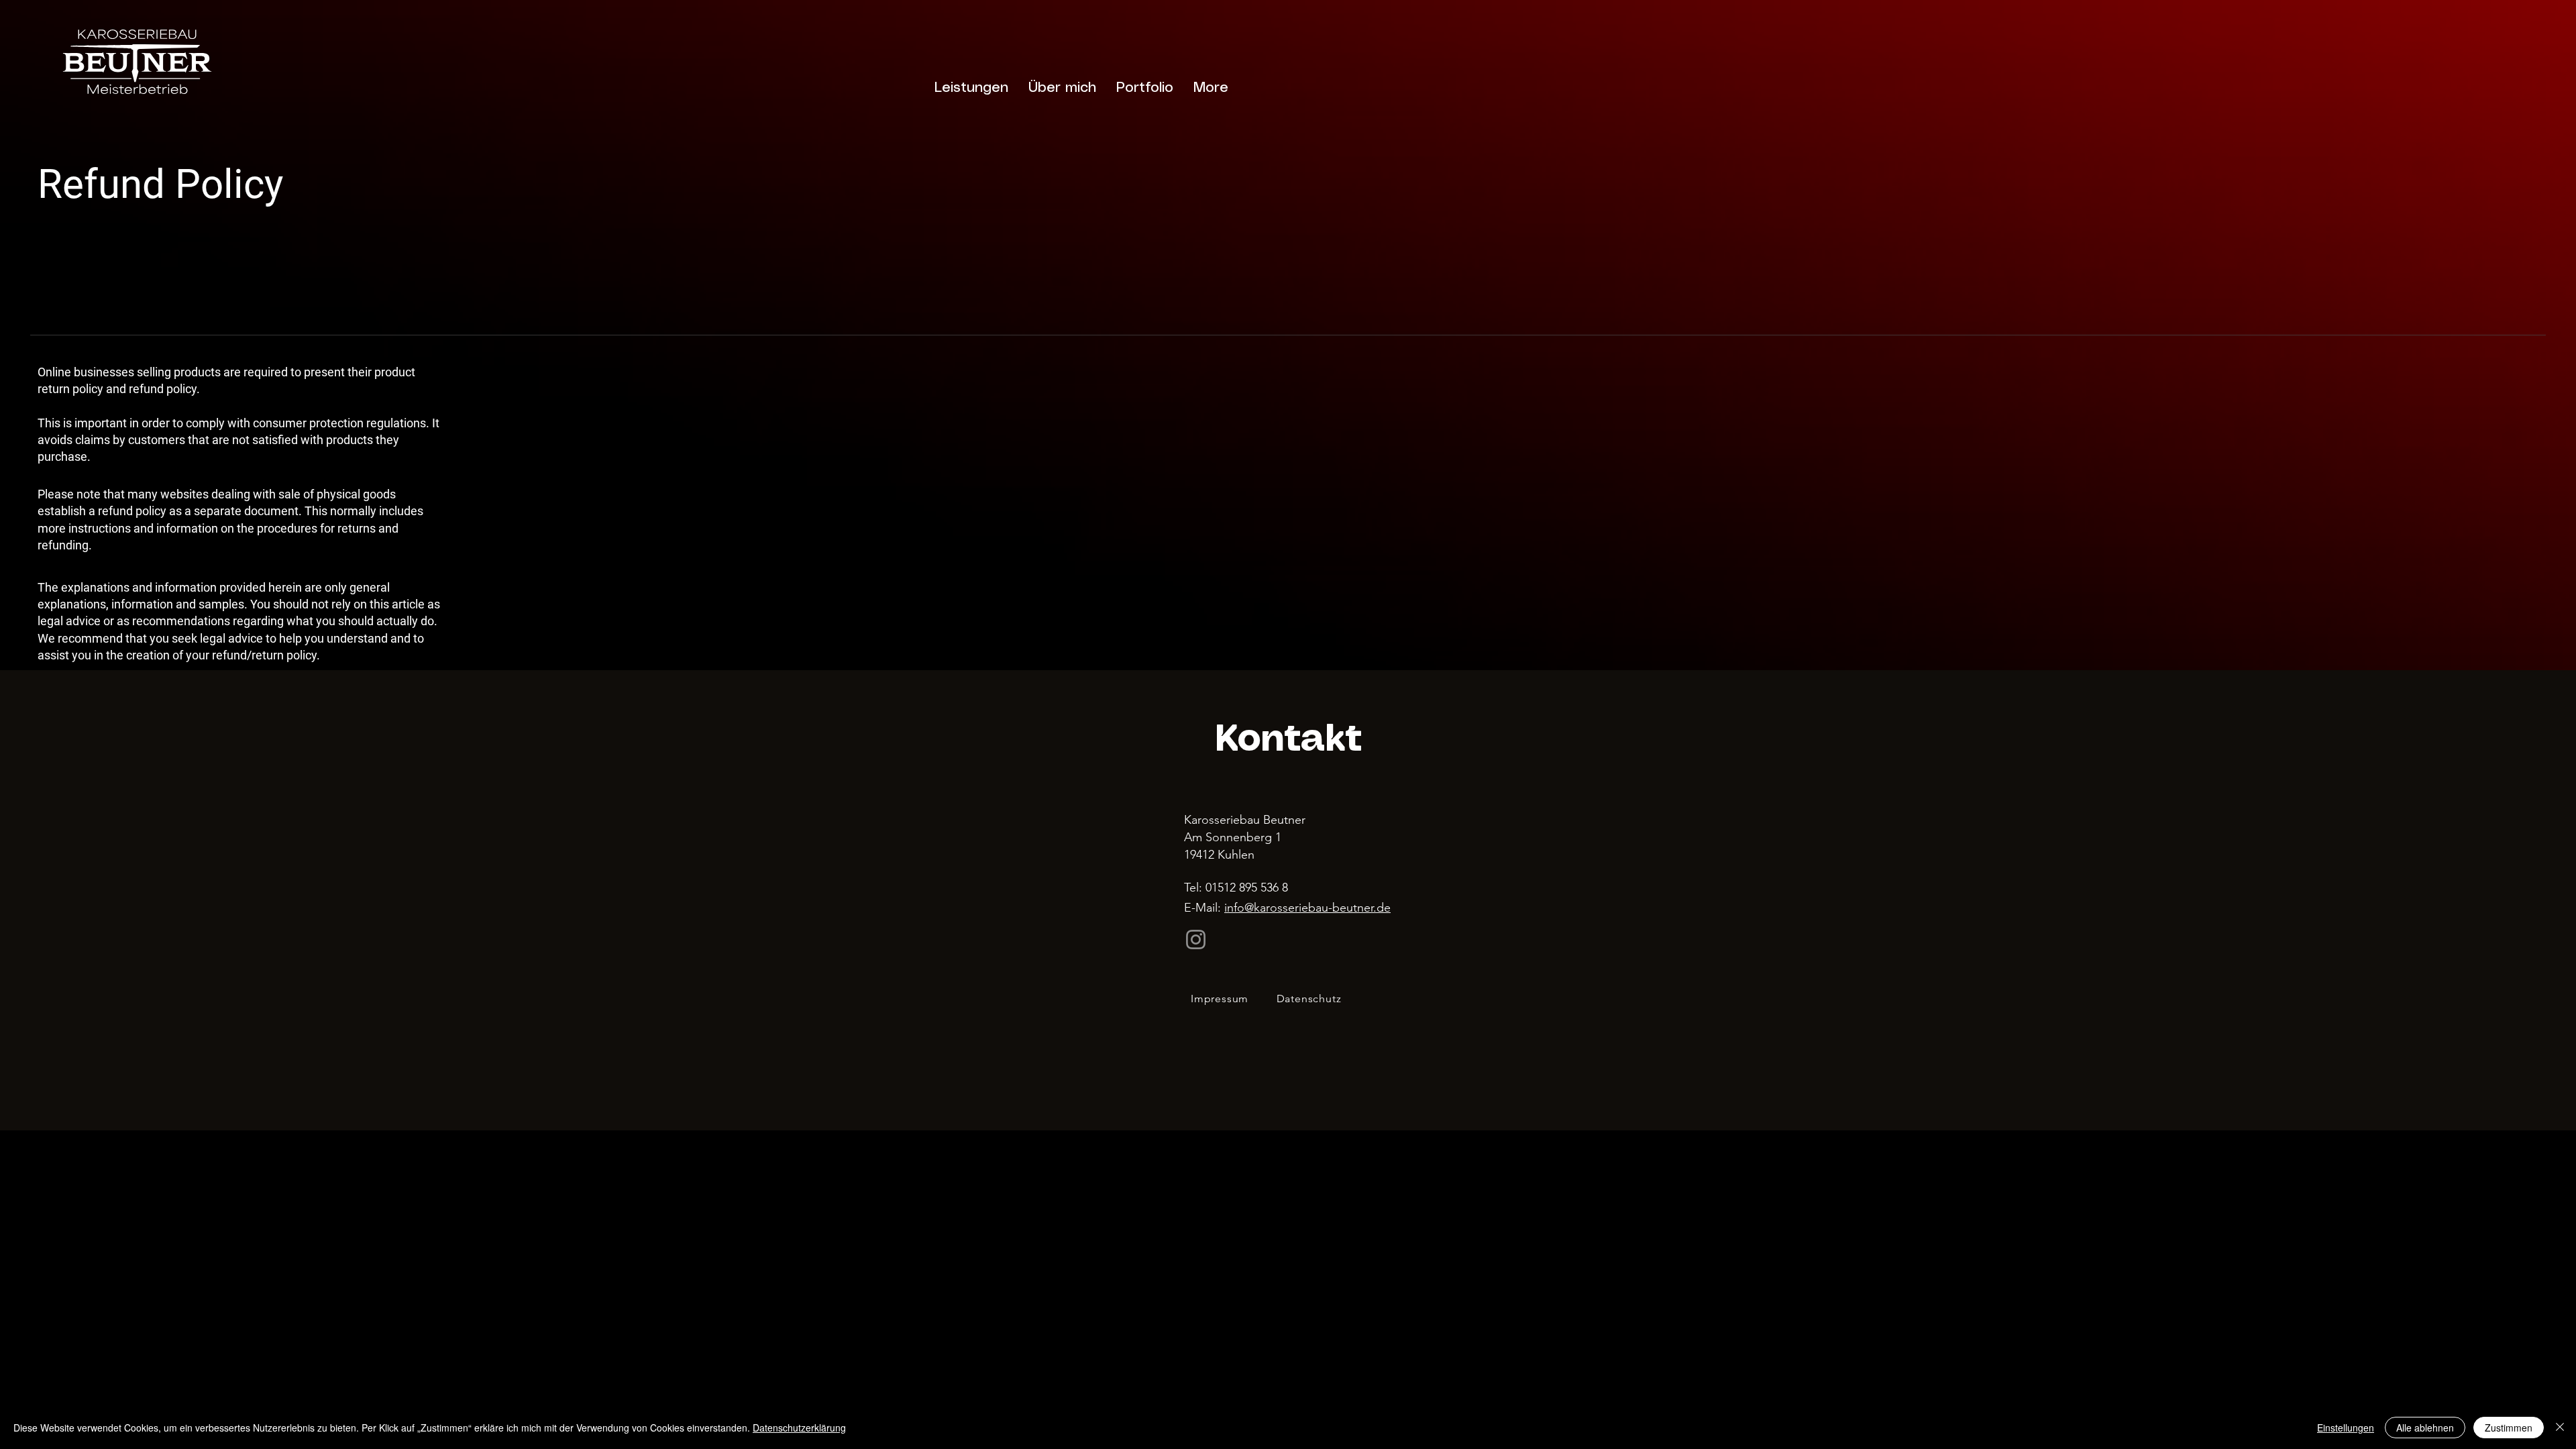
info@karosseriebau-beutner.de (1307, 908)
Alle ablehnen (2425, 1428)
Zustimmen (2509, 1428)
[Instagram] (1196, 940)
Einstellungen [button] (2346, 1428)
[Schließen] (2560, 1428)
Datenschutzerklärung (799, 1428)
